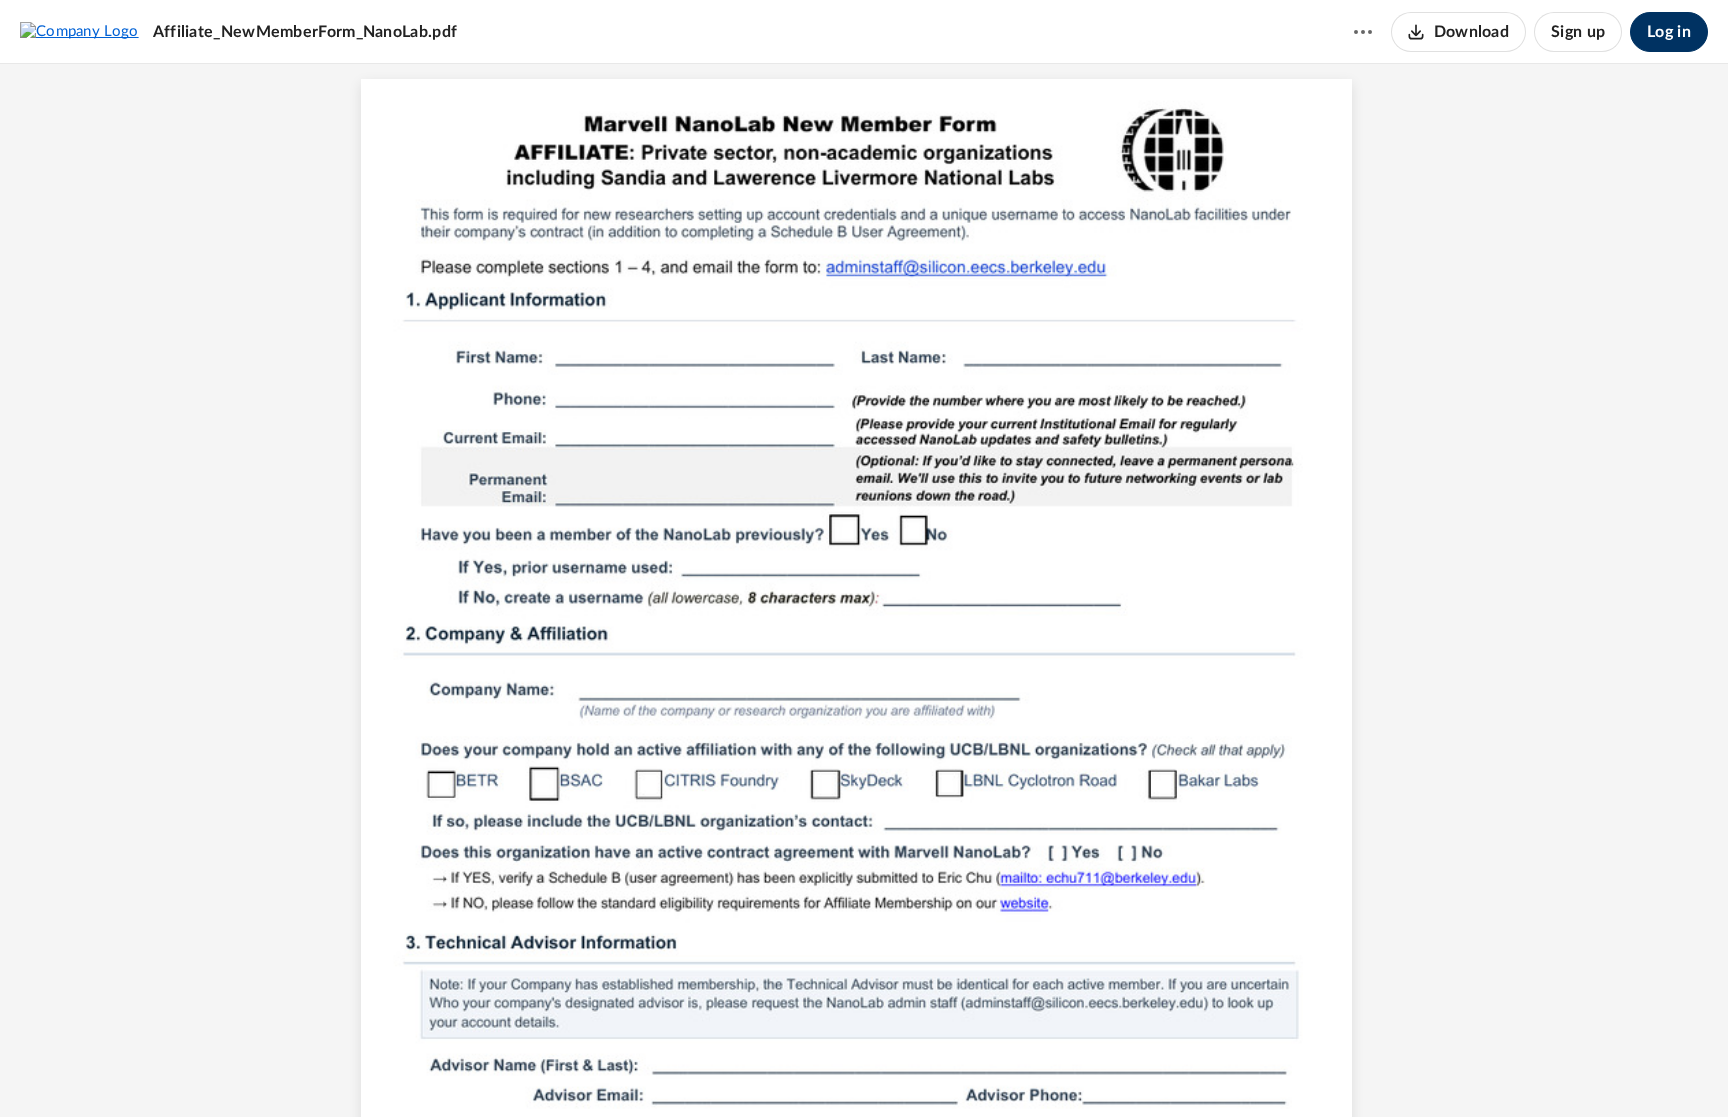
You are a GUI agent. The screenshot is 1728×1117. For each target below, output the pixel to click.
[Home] (79, 31)
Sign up (1578, 32)
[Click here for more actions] (1363, 32)
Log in (1669, 32)
